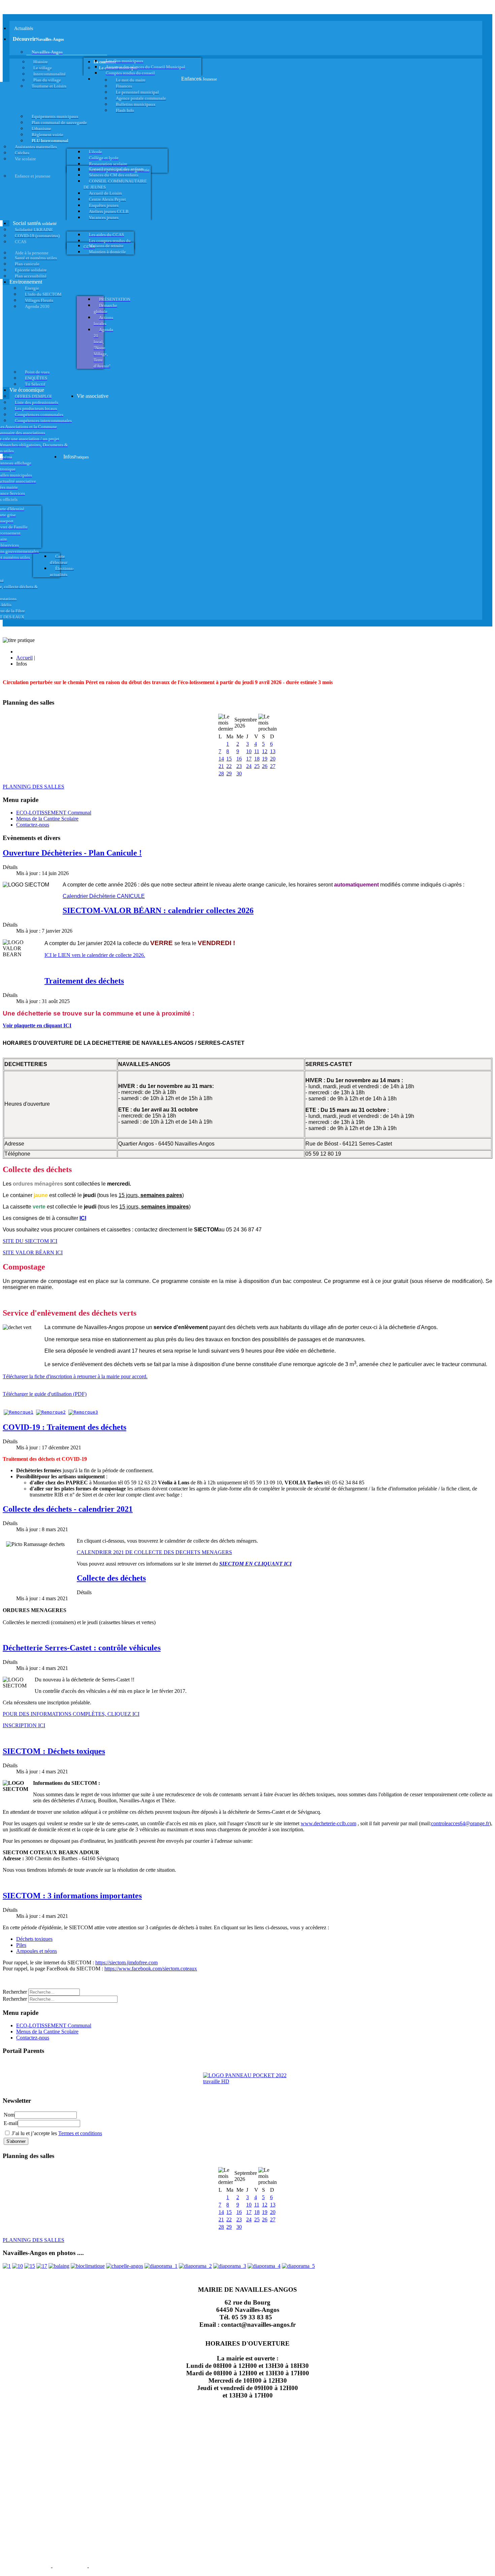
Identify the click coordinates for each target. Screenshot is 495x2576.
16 (239, 759)
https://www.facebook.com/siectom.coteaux (151, 1969)
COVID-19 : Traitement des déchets (64, 1427)
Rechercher (15, 1992)
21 (221, 766)
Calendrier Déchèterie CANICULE (104, 896)
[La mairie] (264, 2266)
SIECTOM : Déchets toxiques (54, 1751)
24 (249, 766)
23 (239, 766)
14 (221, 759)
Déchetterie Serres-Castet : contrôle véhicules (82, 1648)
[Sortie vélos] (298, 2266)
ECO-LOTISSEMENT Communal (54, 813)
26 (265, 766)
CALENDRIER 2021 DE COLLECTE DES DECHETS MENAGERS (154, 1552)
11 (257, 751)
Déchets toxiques (34, 1939)
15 (229, 759)
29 (229, 774)
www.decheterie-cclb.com (328, 1823)
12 (265, 751)
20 (273, 759)
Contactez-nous (33, 825)
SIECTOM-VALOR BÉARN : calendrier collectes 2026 (158, 910)
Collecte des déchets (111, 1578)
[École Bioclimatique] (88, 2266)
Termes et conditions (80, 2133)
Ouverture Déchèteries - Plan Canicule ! (72, 853)
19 (265, 759)
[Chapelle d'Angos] (125, 2266)
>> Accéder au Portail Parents (34, 2064)
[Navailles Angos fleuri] (195, 2266)
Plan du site (70, 2567)
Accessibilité (108, 2567)
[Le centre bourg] (18, 2266)
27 (273, 766)
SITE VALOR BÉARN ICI (33, 1252)
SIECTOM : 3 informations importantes (72, 1896)
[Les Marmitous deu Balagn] (7, 2266)
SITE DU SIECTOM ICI (30, 1241)
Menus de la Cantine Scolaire (47, 819)
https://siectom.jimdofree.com (126, 1962)
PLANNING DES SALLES (34, 787)
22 (229, 766)
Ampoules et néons (37, 1951)
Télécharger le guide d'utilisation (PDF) (45, 1394)
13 (273, 751)
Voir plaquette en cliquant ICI (37, 1025)
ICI (83, 1218)
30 (239, 774)
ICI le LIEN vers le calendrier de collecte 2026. (95, 955)
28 (221, 774)
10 (249, 751)
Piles (21, 1945)
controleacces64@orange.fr (460, 1823)
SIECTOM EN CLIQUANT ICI (255, 1564)
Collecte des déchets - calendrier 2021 (68, 1509)
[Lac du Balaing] (59, 2266)
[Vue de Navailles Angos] (161, 2266)
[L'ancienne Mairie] (30, 2266)
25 (257, 766)
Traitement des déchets (84, 981)
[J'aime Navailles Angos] (230, 2266)
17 (249, 759)
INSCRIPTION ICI (24, 1725)
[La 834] (42, 2266)
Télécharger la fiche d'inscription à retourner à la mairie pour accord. (75, 1376)
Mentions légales (26, 2567)
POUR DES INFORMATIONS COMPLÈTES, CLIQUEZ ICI (71, 1714)
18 (257, 759)
